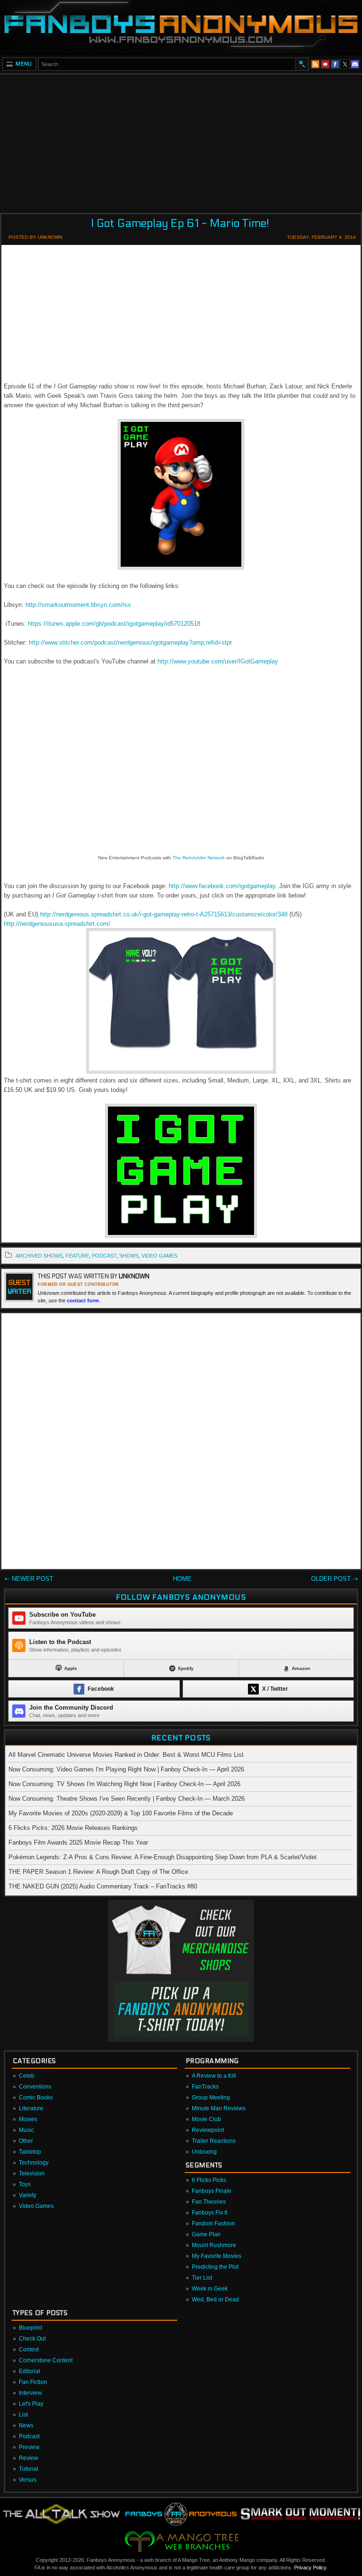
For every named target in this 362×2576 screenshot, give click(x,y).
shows (129, 1256)
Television (32, 2173)
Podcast (29, 2436)
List (23, 2415)
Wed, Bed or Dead (215, 2299)
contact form (83, 1301)
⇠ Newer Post (29, 1579)
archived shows (39, 1256)
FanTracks (205, 2087)
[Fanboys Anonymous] (181, 27)
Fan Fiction (33, 2382)
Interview (30, 2393)
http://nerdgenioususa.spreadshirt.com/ (57, 924)
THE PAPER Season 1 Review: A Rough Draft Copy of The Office (98, 1872)
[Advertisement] (181, 141)
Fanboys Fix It (210, 2213)
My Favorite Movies (217, 2256)
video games (159, 1256)
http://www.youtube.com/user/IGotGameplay (218, 661)
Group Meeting (211, 2098)
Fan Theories (209, 2202)
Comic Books (36, 2098)
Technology (34, 2163)
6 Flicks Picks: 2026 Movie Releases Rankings (73, 1828)
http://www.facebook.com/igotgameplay (222, 886)
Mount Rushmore (214, 2245)
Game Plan (206, 2234)
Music (26, 2130)
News (26, 2425)
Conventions (35, 2087)
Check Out (32, 2339)
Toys (25, 2184)
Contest (29, 2349)
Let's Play (31, 2404)
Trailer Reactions (214, 2141)
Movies (28, 2119)
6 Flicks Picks (209, 2180)
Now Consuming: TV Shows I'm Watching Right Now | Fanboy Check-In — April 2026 (124, 1784)
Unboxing (204, 2152)
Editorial (29, 2371)
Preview (29, 2447)
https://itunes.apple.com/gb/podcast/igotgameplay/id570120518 (114, 624)
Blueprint (30, 2328)
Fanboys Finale (212, 2191)
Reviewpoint (208, 2130)
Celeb (27, 2076)
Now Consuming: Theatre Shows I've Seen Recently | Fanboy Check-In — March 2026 (127, 1799)
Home (182, 1579)
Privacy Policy (310, 2568)
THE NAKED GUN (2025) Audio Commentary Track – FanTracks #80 (103, 1886)
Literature (31, 2108)
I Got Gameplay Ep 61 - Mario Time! (180, 223)
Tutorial (29, 2469)
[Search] (302, 64)
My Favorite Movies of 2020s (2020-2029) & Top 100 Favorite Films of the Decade (121, 1813)
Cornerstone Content (46, 2360)
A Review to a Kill (214, 2076)
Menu (24, 64)
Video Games (36, 2206)
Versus (28, 2480)
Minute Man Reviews (219, 2108)
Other (26, 2141)
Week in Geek (210, 2289)
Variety (28, 2195)
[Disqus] (181, 1443)
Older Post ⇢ (334, 1579)
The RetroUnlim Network (199, 858)
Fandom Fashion (214, 2224)
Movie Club (206, 2119)
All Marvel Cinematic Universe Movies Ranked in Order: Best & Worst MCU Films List (126, 1755)
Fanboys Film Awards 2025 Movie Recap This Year (78, 1842)
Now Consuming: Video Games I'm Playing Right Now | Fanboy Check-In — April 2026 (126, 1769)
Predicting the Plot (215, 2267)
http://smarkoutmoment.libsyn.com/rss (78, 605)
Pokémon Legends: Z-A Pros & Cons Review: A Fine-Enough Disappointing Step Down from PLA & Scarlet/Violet (163, 1857)
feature (77, 1256)
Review (29, 2458)
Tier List (202, 2278)
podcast (104, 1256)
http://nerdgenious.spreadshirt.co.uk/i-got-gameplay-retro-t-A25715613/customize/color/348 (164, 914)
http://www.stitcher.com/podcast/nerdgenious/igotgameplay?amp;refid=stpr (130, 642)
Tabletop (30, 2152)
